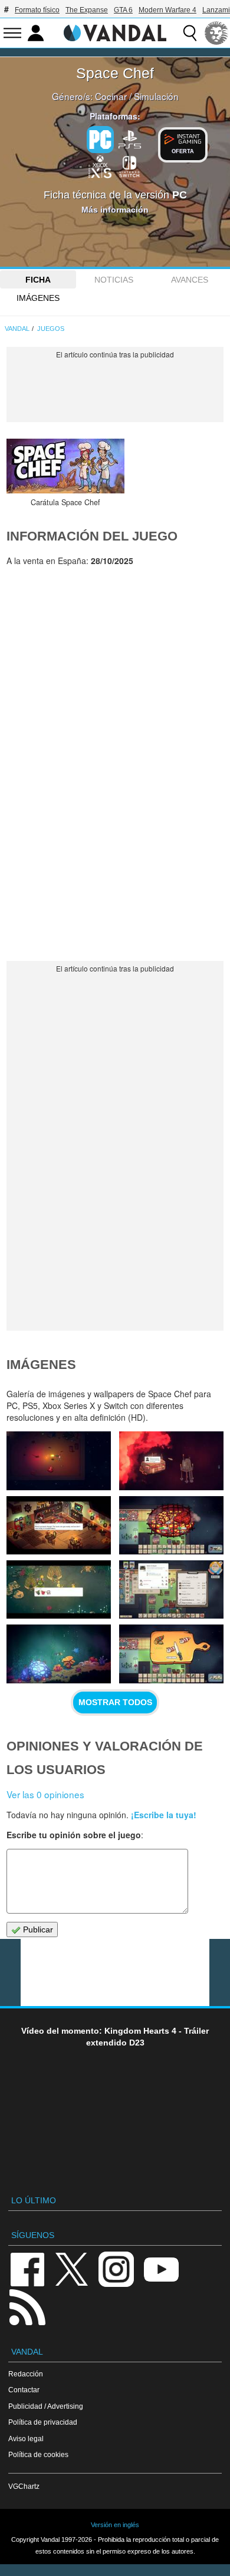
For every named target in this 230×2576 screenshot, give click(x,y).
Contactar (24, 2390)
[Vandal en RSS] (27, 2306)
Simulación (156, 96)
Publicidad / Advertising (46, 2406)
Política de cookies (38, 2454)
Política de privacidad (43, 2422)
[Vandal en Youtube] (161, 2268)
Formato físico (37, 10)
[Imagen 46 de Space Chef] (171, 1589)
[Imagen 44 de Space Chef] (171, 1654)
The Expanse (87, 10)
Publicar (37, 1929)
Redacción (26, 2374)
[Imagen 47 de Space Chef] (58, 1589)
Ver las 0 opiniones (45, 1794)
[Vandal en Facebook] (27, 2268)
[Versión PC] (100, 140)
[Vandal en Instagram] (116, 2268)
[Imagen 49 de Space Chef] (58, 1525)
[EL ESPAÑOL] (216, 33)
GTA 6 (123, 10)
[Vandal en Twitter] (72, 2268)
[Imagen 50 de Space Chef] (171, 1461)
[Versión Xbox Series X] (100, 165)
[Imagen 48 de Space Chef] (171, 1525)
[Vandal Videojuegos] (115, 32)
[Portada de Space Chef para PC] (65, 466)
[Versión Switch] (130, 165)
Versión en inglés (115, 2525)
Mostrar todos (115, 1702)
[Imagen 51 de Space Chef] (58, 1461)
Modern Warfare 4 (167, 10)
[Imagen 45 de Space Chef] (58, 1654)
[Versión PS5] (130, 138)
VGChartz (24, 2486)
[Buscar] (190, 33)
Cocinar (111, 96)
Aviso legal (26, 2439)
